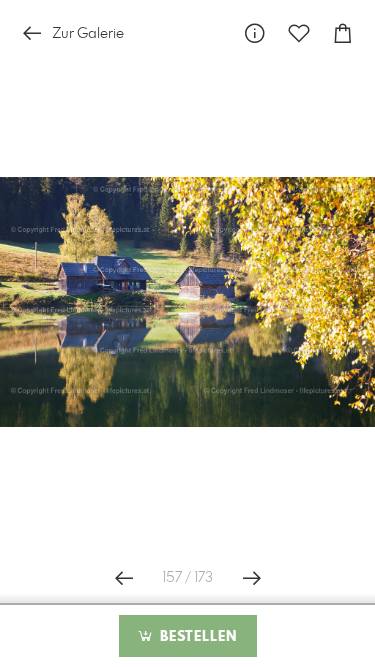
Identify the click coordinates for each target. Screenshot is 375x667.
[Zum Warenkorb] (343, 33)
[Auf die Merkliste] (299, 33)
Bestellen (196, 637)
